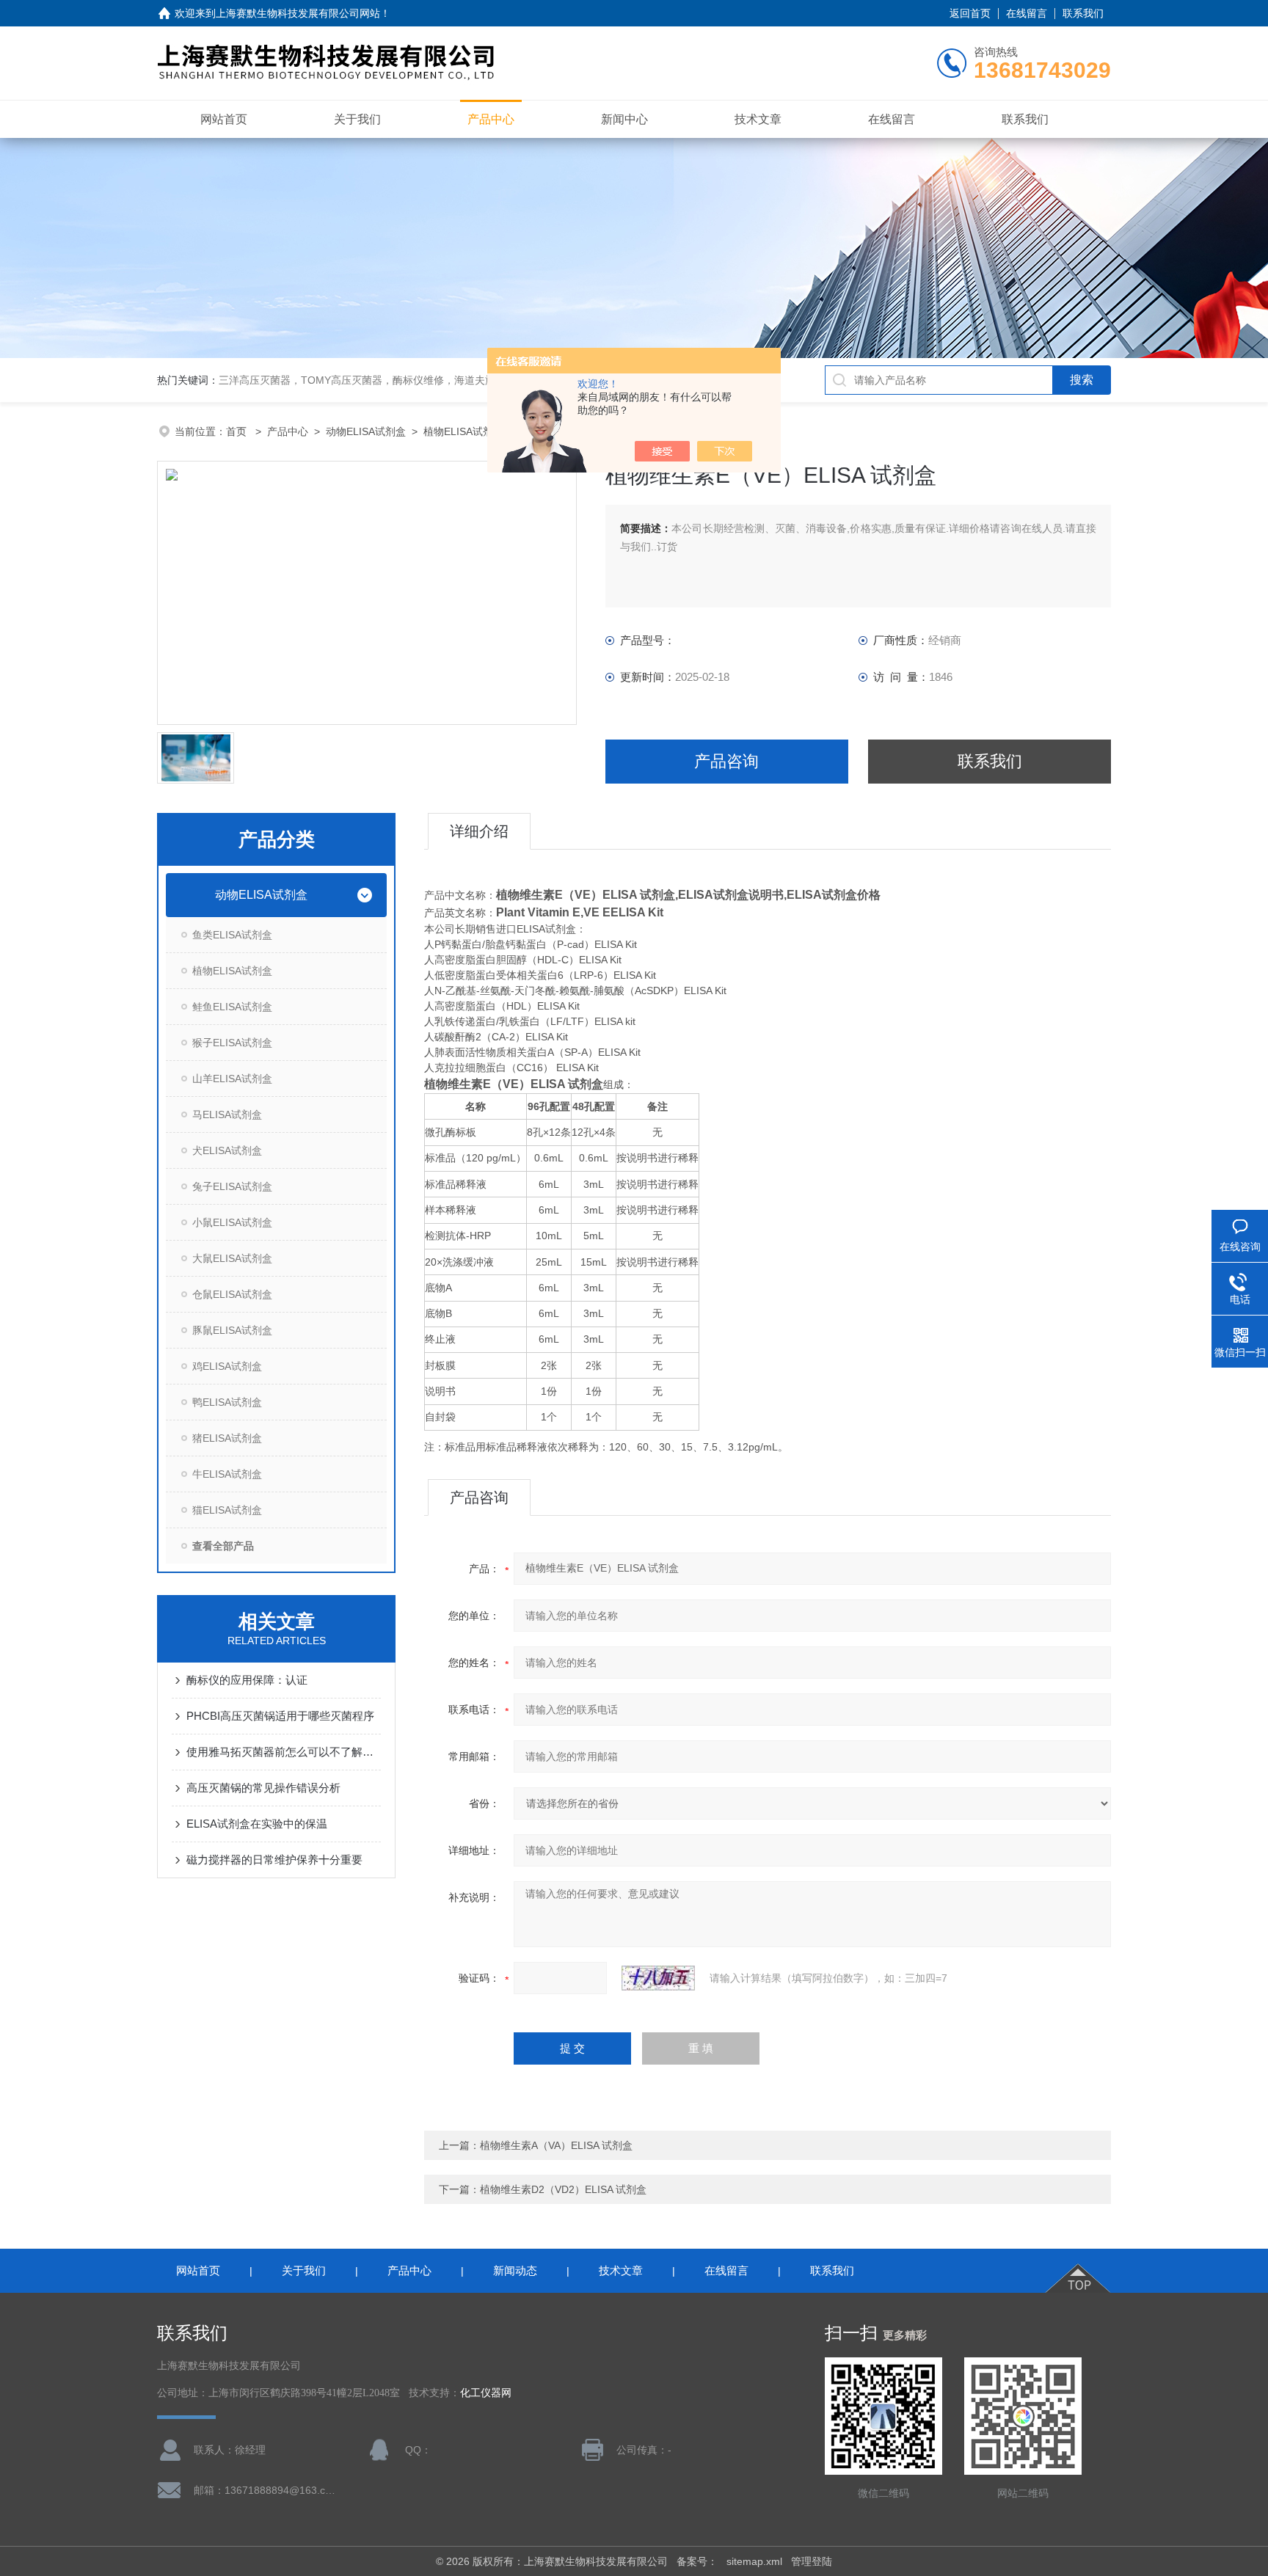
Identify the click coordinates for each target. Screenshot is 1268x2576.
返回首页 (970, 13)
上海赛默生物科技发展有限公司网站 (298, 13)
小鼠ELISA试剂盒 (232, 1222)
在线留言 (1027, 13)
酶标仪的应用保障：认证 (247, 1680)
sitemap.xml (754, 2561)
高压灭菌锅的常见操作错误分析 (263, 1788)
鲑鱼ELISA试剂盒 (232, 1007)
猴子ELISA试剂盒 (232, 1043)
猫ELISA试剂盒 (227, 1510)
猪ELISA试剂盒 (227, 1438)
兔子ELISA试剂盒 (232, 1186)
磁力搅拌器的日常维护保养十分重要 (274, 1860)
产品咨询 (726, 761)
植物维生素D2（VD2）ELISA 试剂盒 (563, 2189)
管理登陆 (812, 2561)
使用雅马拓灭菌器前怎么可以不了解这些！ (284, 1752)
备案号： (697, 2561)
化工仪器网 (486, 2393)
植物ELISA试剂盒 (463, 431)
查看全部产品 (223, 1546)
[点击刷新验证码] (658, 1978)
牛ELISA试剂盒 (227, 1474)
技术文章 (758, 119)
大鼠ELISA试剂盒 (232, 1258)
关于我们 (357, 119)
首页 (238, 431)
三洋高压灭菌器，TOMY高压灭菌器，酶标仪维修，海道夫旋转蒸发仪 (378, 380)
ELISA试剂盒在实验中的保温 (257, 1824)
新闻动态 (515, 2270)
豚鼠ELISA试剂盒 (232, 1330)
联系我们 (1083, 13)
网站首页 (224, 119)
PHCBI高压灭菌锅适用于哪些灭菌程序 (280, 1716)
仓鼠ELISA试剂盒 (232, 1294)
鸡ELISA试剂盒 (227, 1366)
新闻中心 (624, 119)
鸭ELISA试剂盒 (227, 1402)
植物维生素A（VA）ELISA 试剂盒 (556, 2145)
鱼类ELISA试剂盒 (232, 935)
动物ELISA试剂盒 (366, 431)
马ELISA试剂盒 (227, 1114)
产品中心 (491, 119)
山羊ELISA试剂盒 (232, 1079)
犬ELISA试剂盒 (227, 1150)
